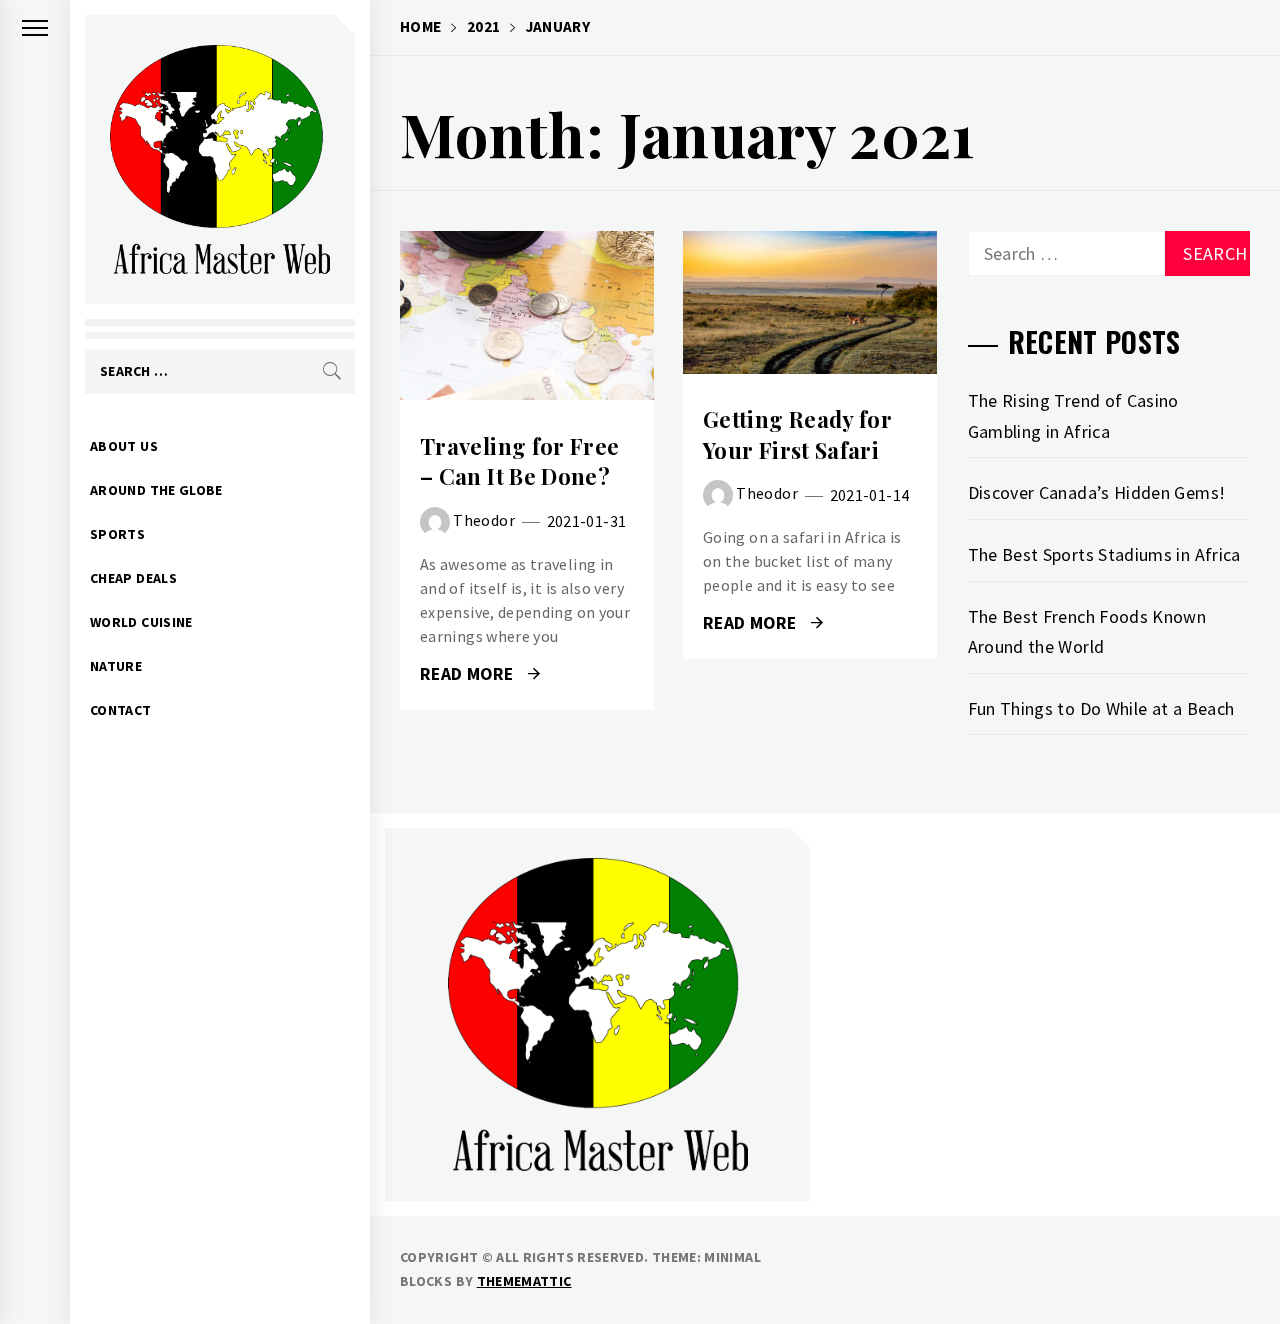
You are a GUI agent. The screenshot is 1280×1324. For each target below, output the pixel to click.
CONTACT (121, 710)
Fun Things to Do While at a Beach (1101, 708)
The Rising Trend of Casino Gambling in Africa (1073, 416)
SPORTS (117, 534)
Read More (526, 316)
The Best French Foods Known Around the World (1087, 632)
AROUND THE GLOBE (156, 490)
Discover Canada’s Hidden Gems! (1097, 492)
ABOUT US (124, 446)
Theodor (484, 520)
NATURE (116, 666)
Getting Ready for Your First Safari (797, 434)
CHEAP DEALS (133, 578)
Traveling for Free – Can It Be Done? (519, 461)
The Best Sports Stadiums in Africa (1104, 554)
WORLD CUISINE (141, 622)
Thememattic (524, 1281)
